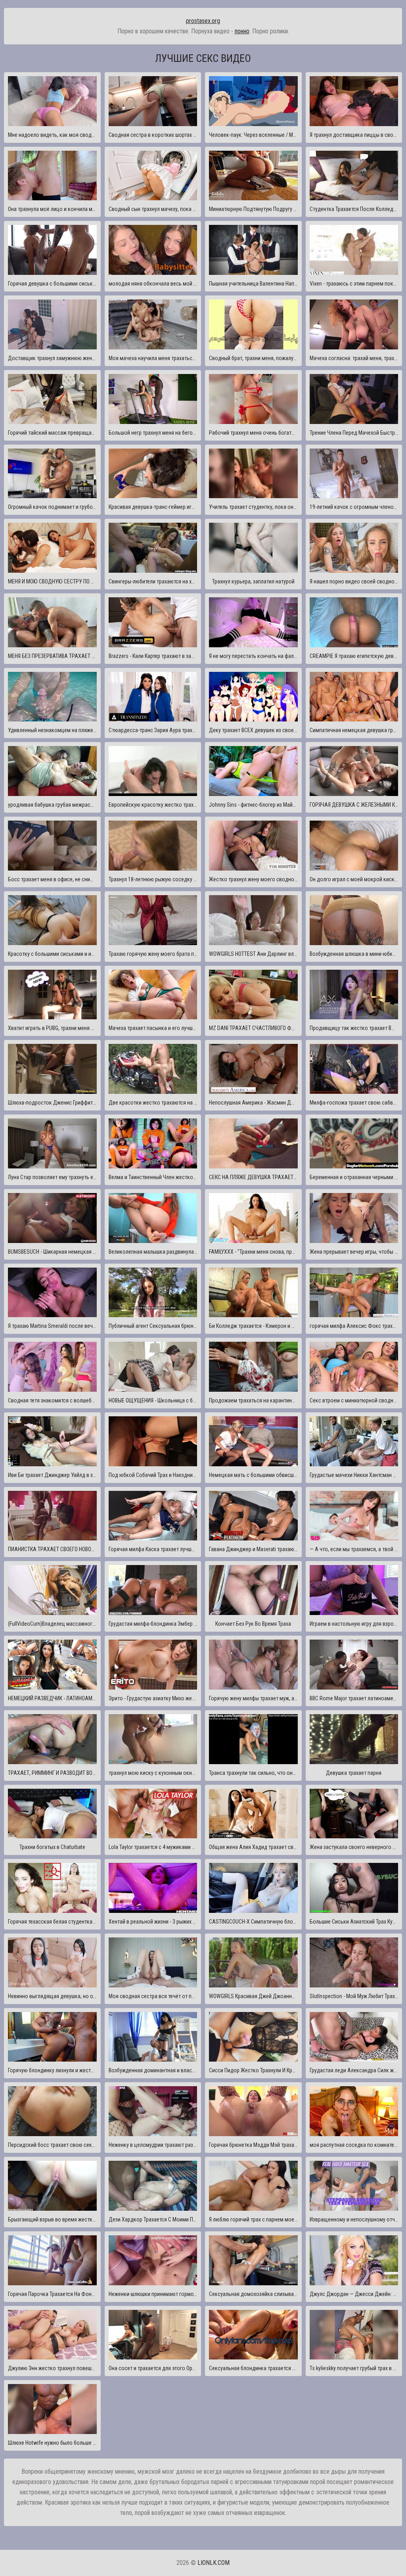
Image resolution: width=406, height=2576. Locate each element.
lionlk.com (214, 2563)
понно (242, 31)
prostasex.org (203, 21)
